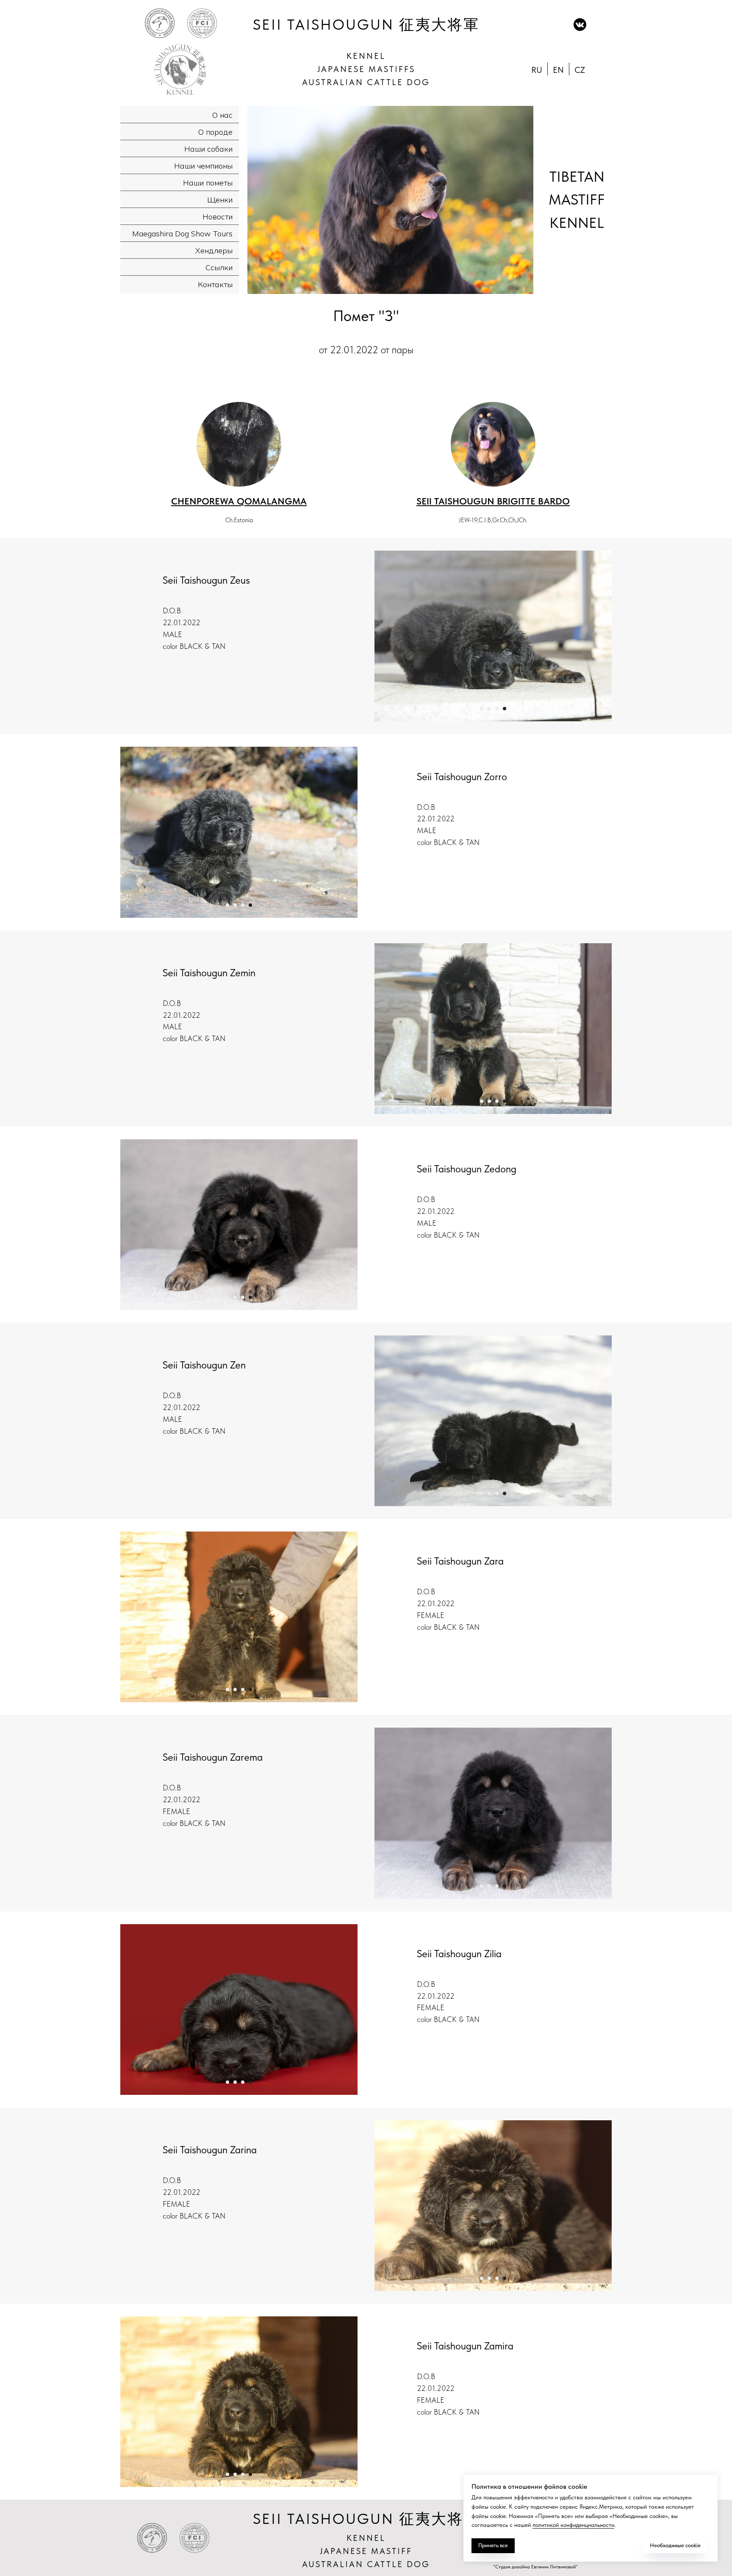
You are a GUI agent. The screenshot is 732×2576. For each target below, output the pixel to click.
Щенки (220, 200)
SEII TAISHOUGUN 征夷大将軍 (366, 25)
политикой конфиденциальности (573, 2525)
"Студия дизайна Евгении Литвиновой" (535, 2567)
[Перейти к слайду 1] (482, 709)
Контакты (215, 284)
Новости (218, 217)
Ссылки (219, 267)
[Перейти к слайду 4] (505, 709)
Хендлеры (214, 251)
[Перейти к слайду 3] (497, 709)
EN (558, 70)
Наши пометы (208, 183)
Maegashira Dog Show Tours (182, 234)
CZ (580, 70)
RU (537, 70)
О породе (215, 132)
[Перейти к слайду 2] (489, 709)
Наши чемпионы (203, 166)
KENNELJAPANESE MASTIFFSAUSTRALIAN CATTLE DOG (366, 69)
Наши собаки (208, 149)
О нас (222, 115)
